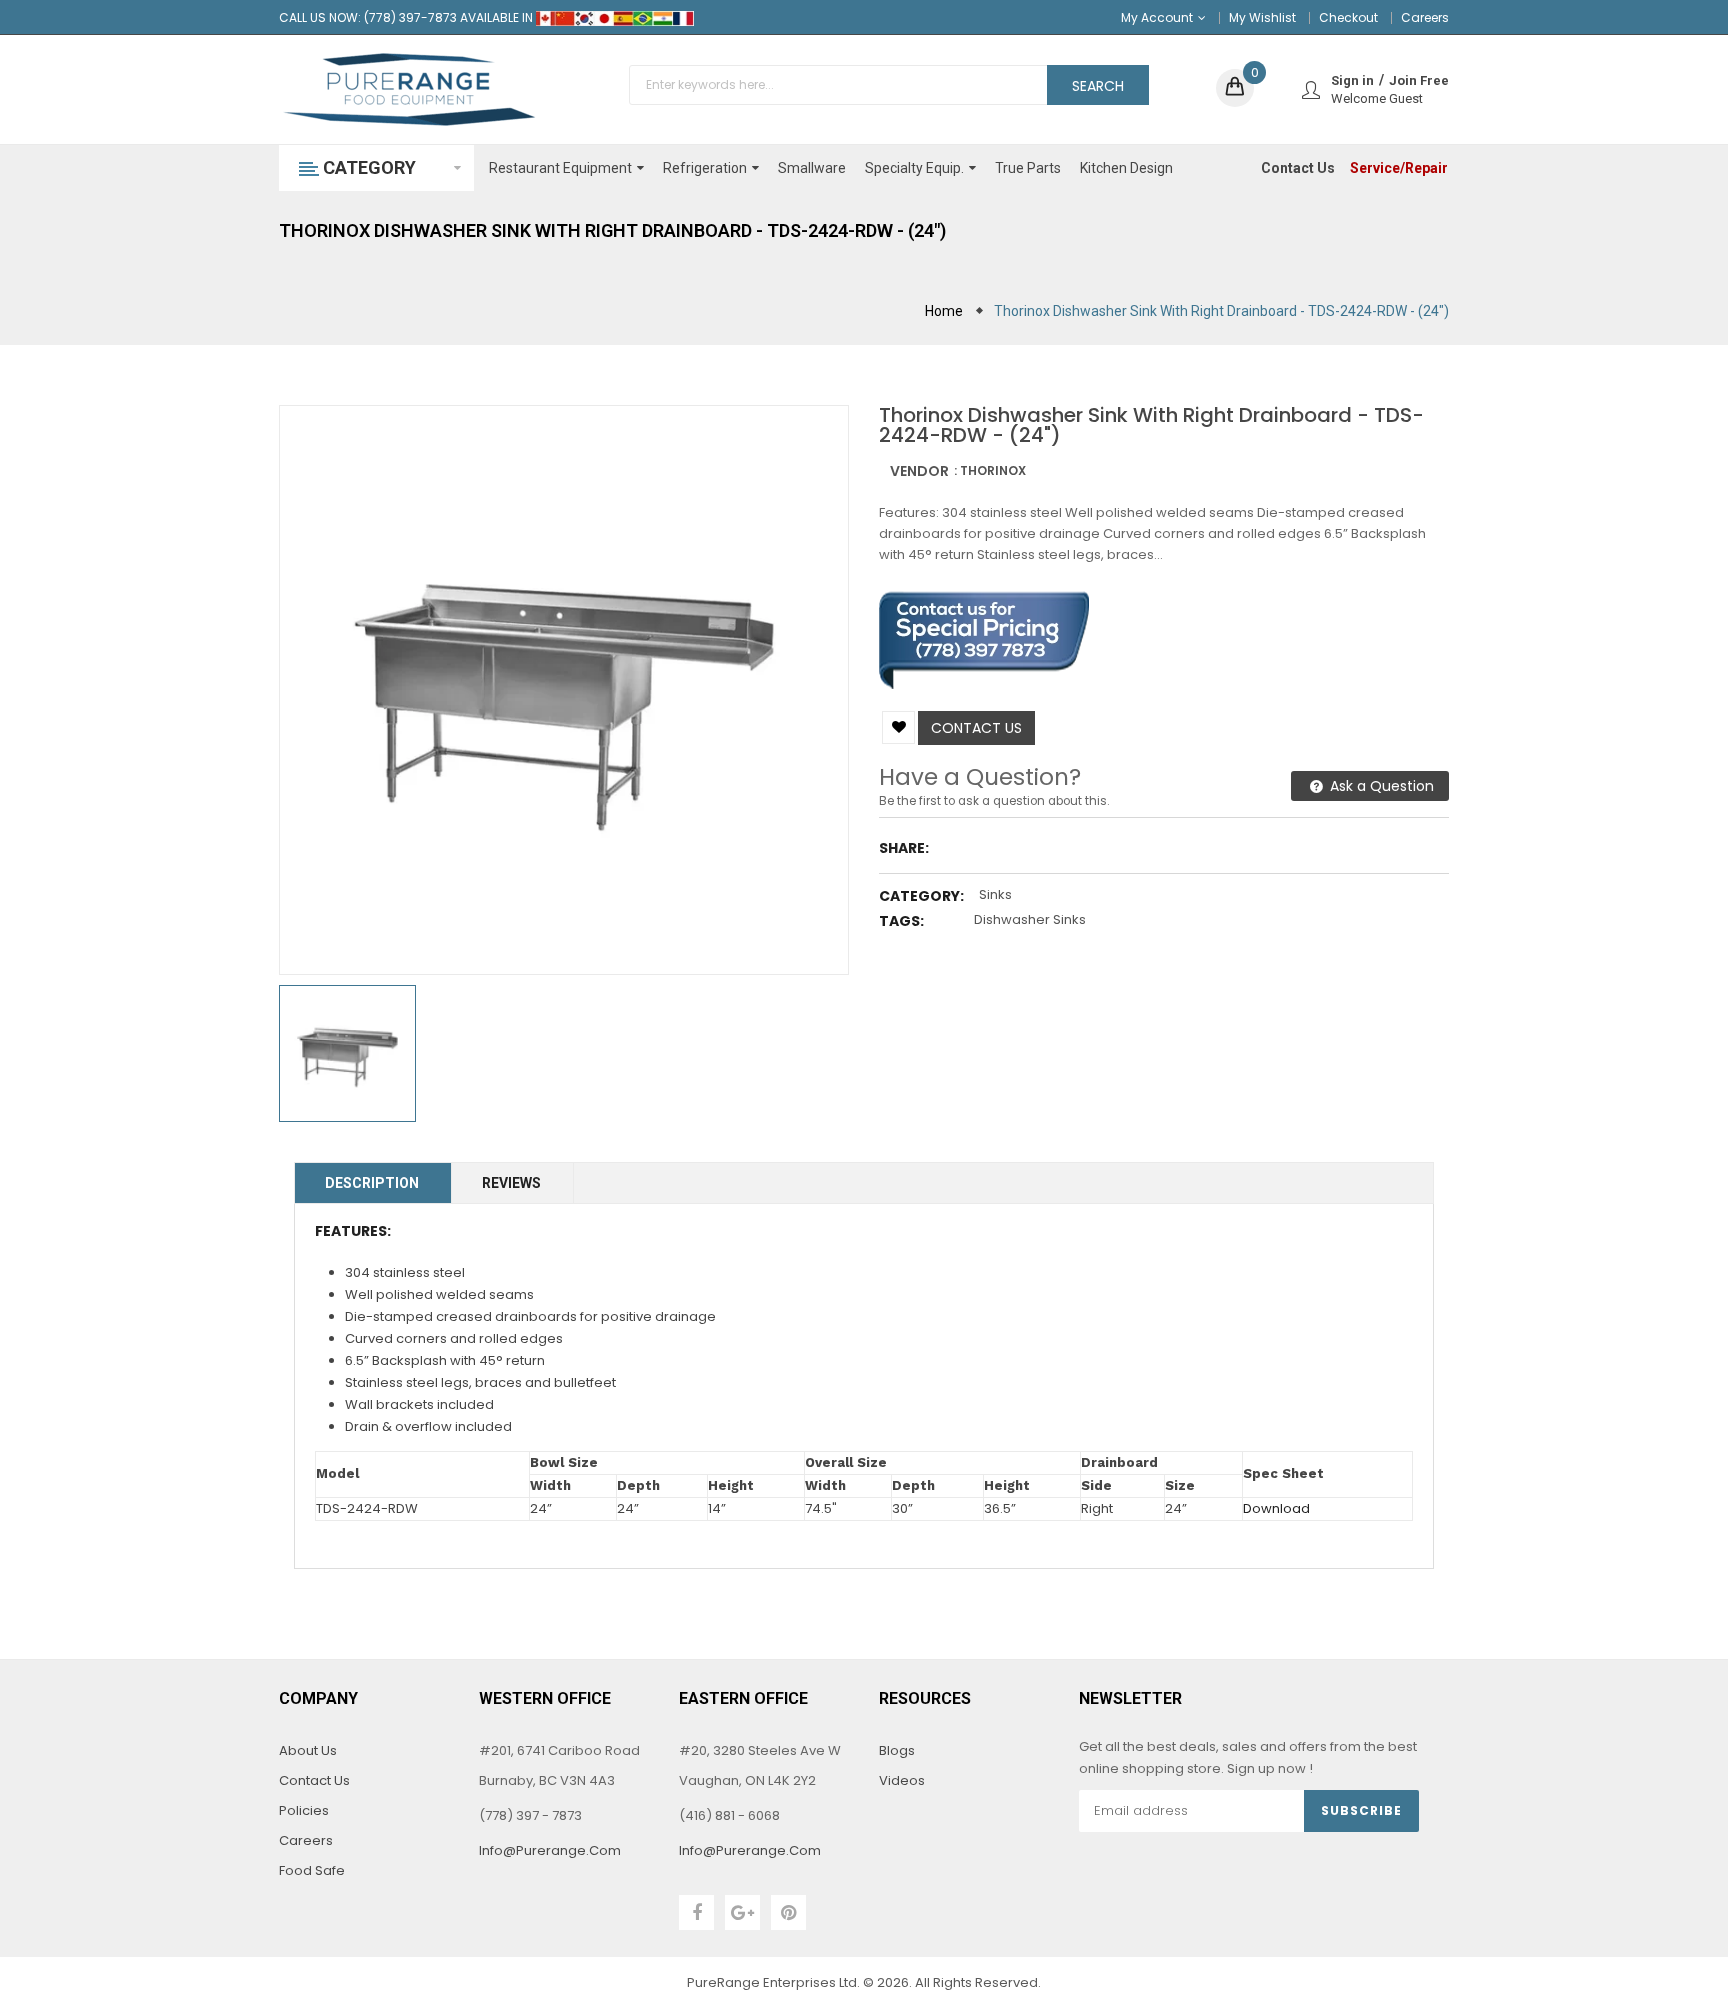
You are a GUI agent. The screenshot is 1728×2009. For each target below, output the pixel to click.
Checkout (1348, 17)
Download (1276, 1508)
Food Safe (312, 1870)
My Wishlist (1262, 17)
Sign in (1352, 80)
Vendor (919, 471)
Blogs (897, 1750)
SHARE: (904, 848)
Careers (1425, 17)
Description (372, 1183)
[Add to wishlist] (898, 727)
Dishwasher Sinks (1030, 919)
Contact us (976, 728)
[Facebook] (696, 1912)
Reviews (511, 1183)
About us (308, 1750)
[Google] (742, 1912)
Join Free (1419, 80)
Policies (304, 1810)
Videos (902, 1780)
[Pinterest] (788, 1912)
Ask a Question (1380, 786)
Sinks (995, 894)
